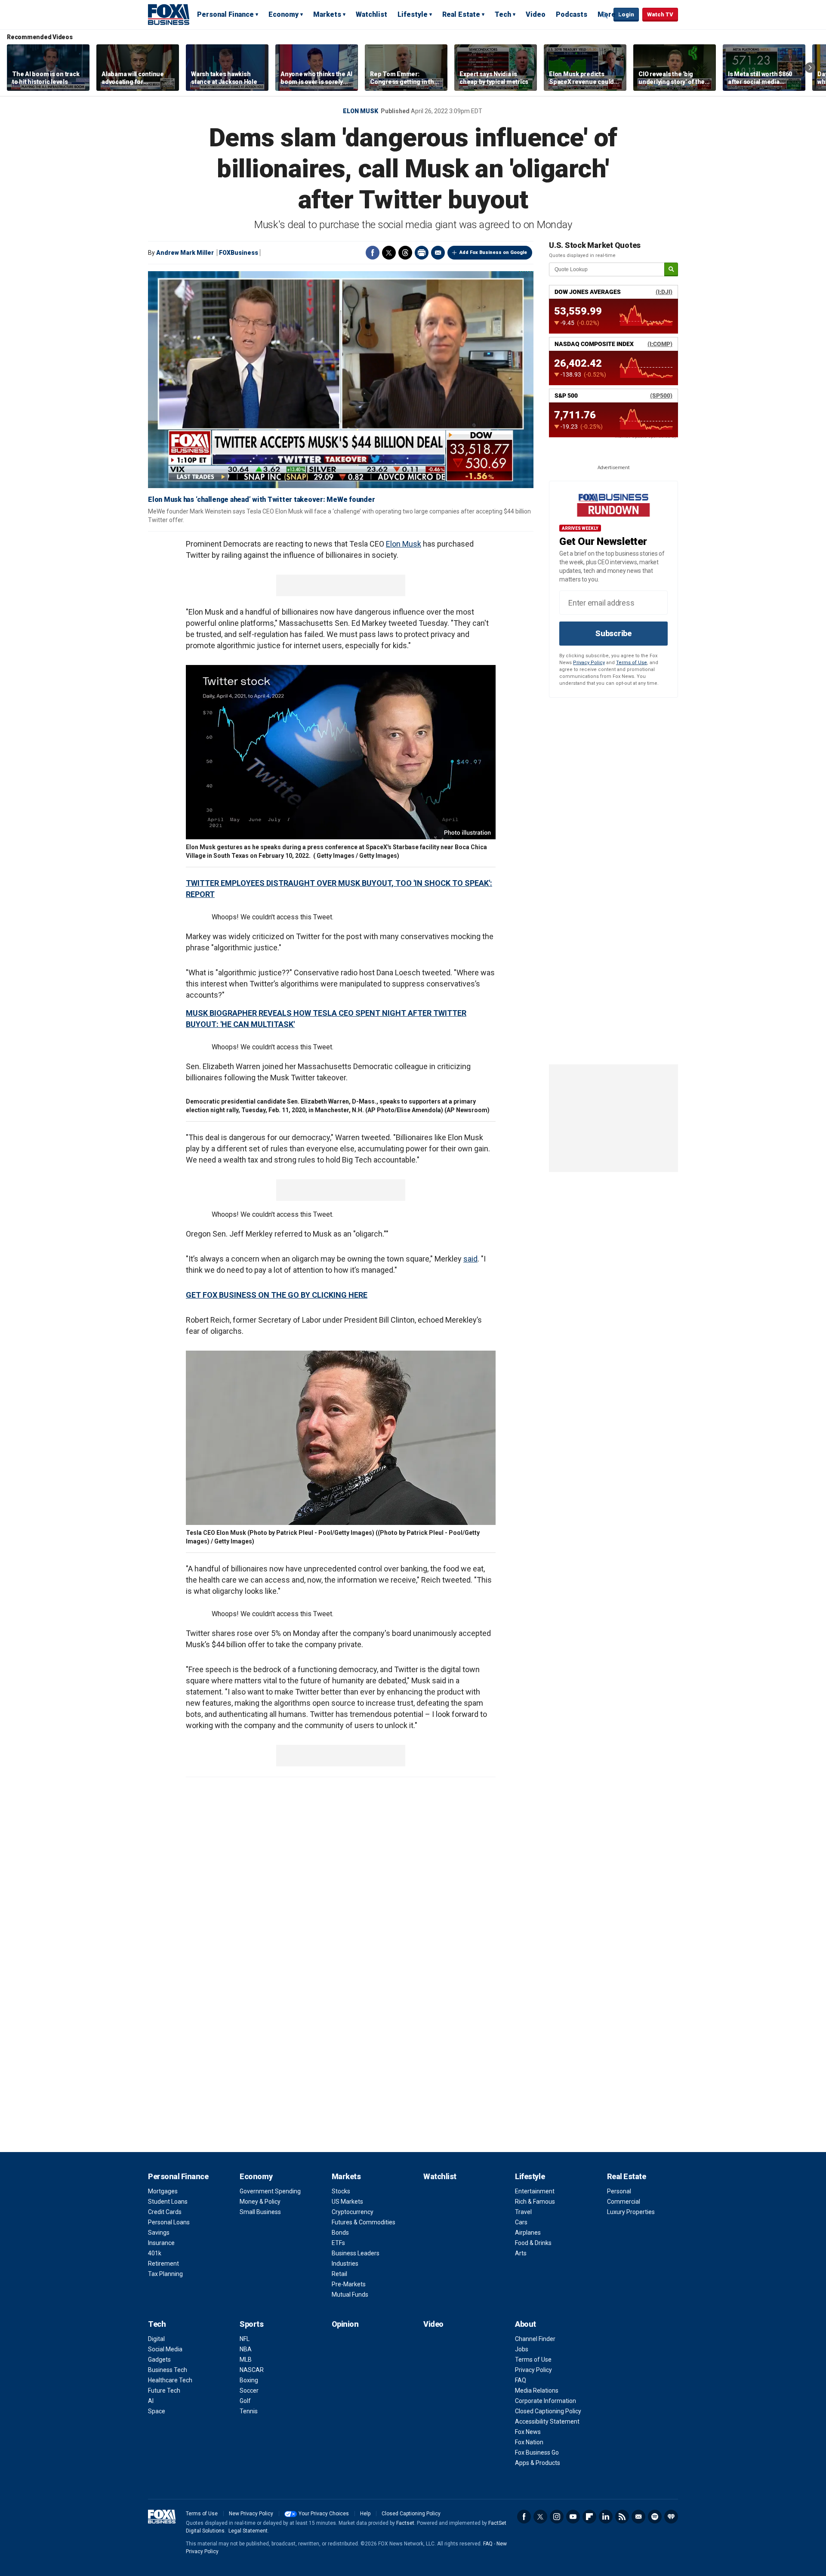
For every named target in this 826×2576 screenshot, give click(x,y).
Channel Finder (535, 2339)
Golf (245, 2401)
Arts (521, 2253)
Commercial (624, 2202)
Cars (521, 2222)
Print (422, 253)
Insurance (161, 2243)
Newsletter (638, 2517)
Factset (405, 2523)
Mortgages (163, 2191)
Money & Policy (260, 2202)
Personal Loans (169, 2222)
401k (155, 2253)
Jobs (522, 2349)
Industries (345, 2264)
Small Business (260, 2212)
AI (151, 2401)
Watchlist (371, 14)
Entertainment (535, 2191)
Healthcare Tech (170, 2380)
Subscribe (613, 633)
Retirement (163, 2264)
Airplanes (528, 2233)
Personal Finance (225, 14)
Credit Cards (165, 2212)
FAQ (521, 2380)
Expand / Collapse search (605, 15)
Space (157, 2411)
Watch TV (660, 14)
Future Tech (164, 2390)
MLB (246, 2360)
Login (626, 14)
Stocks (341, 2191)
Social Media (165, 2349)
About (525, 2324)
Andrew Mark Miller (185, 253)
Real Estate (461, 14)
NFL (245, 2339)
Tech (503, 14)
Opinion (345, 2324)
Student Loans (168, 2202)
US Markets (347, 2202)
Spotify (655, 2517)
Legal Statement (248, 2531)
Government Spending (270, 2191)
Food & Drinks (533, 2243)
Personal (619, 2191)
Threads (405, 253)
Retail (339, 2274)
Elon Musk (361, 111)
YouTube (573, 2517)
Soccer (249, 2390)
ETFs (338, 2243)
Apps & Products (538, 2463)
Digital (156, 2339)
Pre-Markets (349, 2284)
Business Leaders (356, 2253)
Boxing (249, 2380)
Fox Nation (529, 2442)
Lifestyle (413, 14)
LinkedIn (606, 2517)
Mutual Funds (350, 2295)
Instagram (557, 2517)
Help (365, 2514)
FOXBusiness (239, 253)
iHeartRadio (671, 2517)
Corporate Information (546, 2401)
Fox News (528, 2432)
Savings (159, 2233)
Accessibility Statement (547, 2421)
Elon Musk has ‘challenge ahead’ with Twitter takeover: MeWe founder (261, 499)
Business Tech (168, 2370)
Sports (251, 2324)
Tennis (249, 2411)
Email (438, 253)
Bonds (340, 2233)
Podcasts (572, 14)
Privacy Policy (589, 663)
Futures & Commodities (364, 2222)
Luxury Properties (631, 2212)
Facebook (373, 253)
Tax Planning (165, 2274)
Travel (523, 2212)
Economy (284, 14)
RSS (622, 2517)
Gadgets (159, 2360)
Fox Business (169, 14)
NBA (246, 2349)
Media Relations (537, 2390)
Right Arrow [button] (810, 68)
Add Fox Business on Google (493, 252)
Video (536, 14)
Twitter (389, 253)
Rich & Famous (535, 2202)
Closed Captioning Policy (548, 2411)
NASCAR (252, 2370)
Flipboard (589, 2517)
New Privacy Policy (251, 2514)
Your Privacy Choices (324, 2514)
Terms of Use (632, 663)
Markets (327, 14)
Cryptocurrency (353, 2212)
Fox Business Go (537, 2452)
